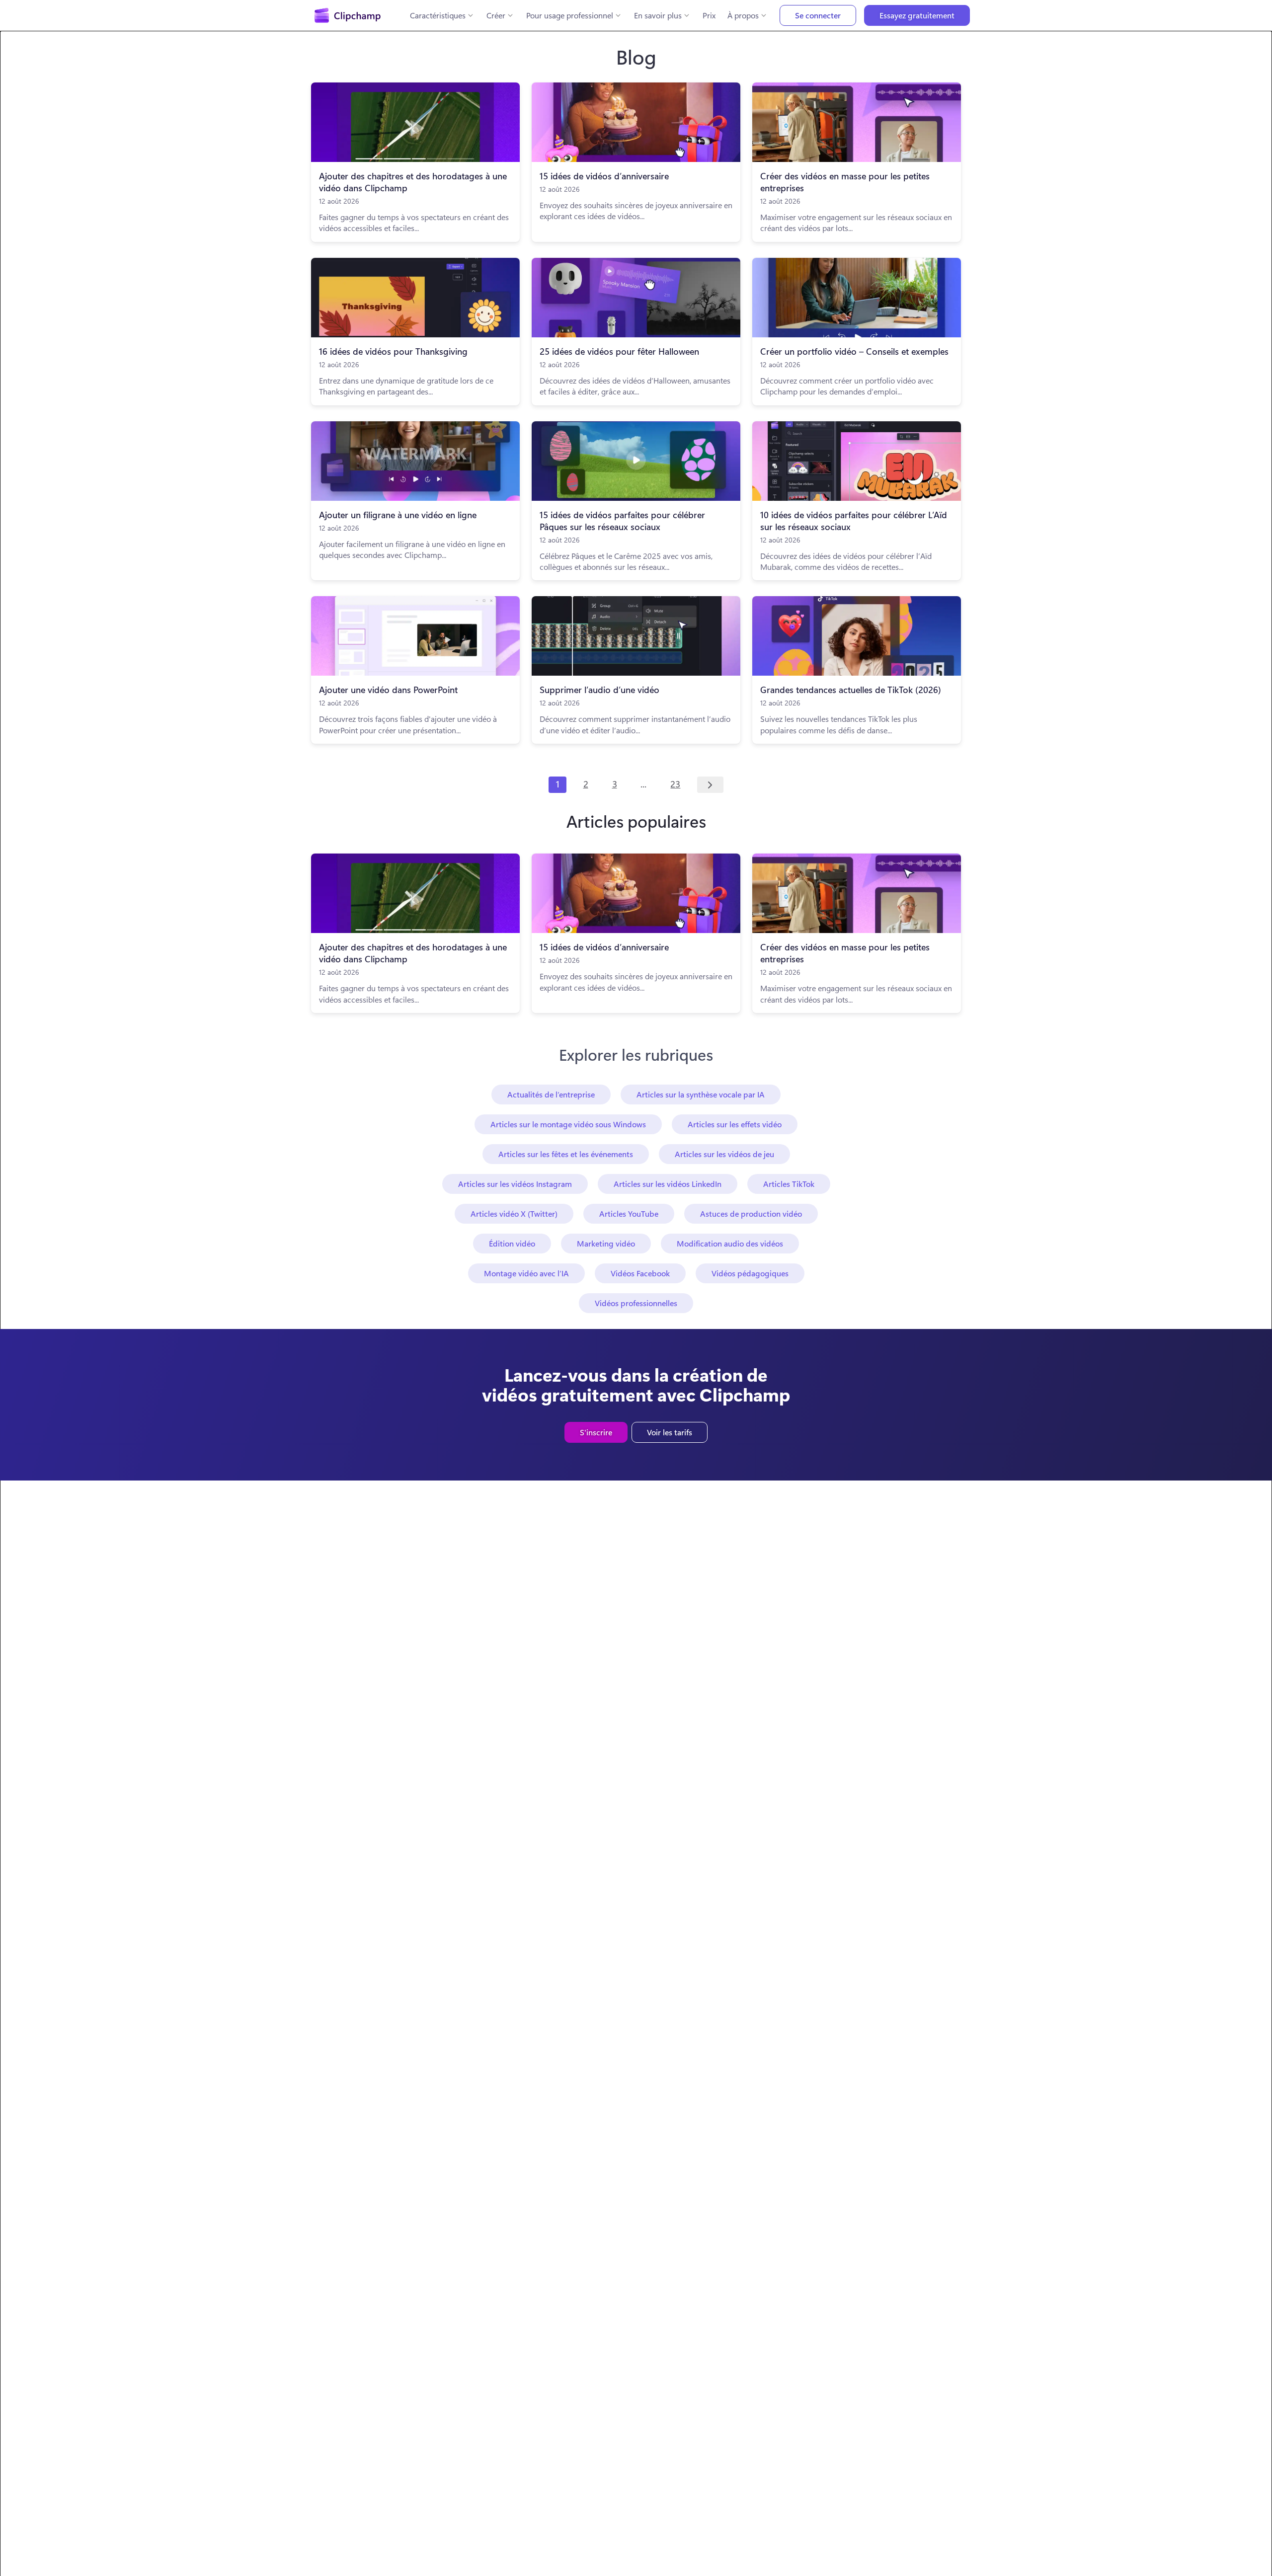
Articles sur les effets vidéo (735, 1124)
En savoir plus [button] (658, 15)
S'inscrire (596, 1432)
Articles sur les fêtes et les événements (566, 1154)
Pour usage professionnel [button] (570, 15)
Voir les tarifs (670, 1432)
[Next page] (710, 785)
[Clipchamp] (348, 15)
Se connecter (818, 15)
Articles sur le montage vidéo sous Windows (568, 1124)
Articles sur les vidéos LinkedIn (668, 1184)
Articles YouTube (629, 1213)
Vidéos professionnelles (636, 1303)
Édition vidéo (512, 1243)
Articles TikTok (789, 1184)
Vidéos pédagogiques (750, 1273)
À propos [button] (743, 15)
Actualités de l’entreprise (551, 1094)
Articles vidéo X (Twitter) (514, 1213)
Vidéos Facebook (640, 1273)
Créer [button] (496, 15)
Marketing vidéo (606, 1243)
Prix (709, 15)
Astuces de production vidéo (751, 1213)
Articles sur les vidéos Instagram (515, 1184)
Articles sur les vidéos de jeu (724, 1154)
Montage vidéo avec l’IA (526, 1273)
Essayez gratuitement (917, 15)
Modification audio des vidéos (730, 1243)
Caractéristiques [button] (438, 15)
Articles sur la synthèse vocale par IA (701, 1094)
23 (675, 784)
